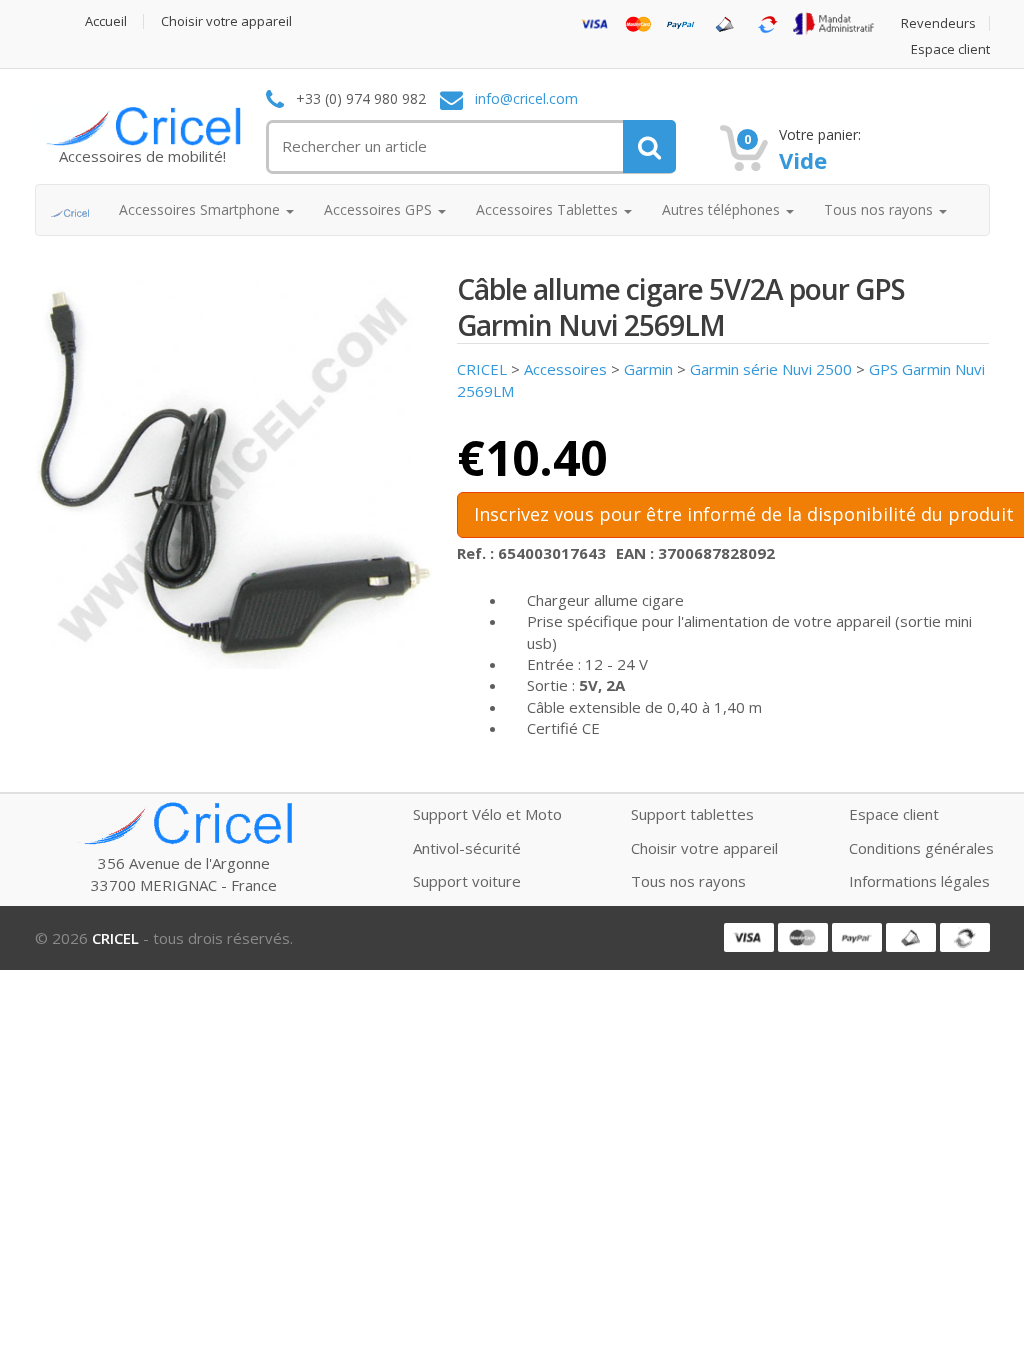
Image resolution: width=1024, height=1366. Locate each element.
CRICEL (482, 369)
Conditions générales (921, 848)
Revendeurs (938, 23)
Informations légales (919, 881)
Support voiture (467, 881)
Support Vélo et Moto (487, 814)
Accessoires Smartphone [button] (201, 209)
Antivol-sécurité (467, 848)
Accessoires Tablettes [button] (549, 209)
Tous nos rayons (688, 881)
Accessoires (565, 369)
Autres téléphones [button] (723, 209)
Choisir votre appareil (226, 21)
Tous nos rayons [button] (880, 209)
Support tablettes (692, 814)
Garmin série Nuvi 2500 (771, 369)
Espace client (950, 49)
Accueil (106, 21)
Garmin (648, 369)
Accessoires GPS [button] (380, 209)
